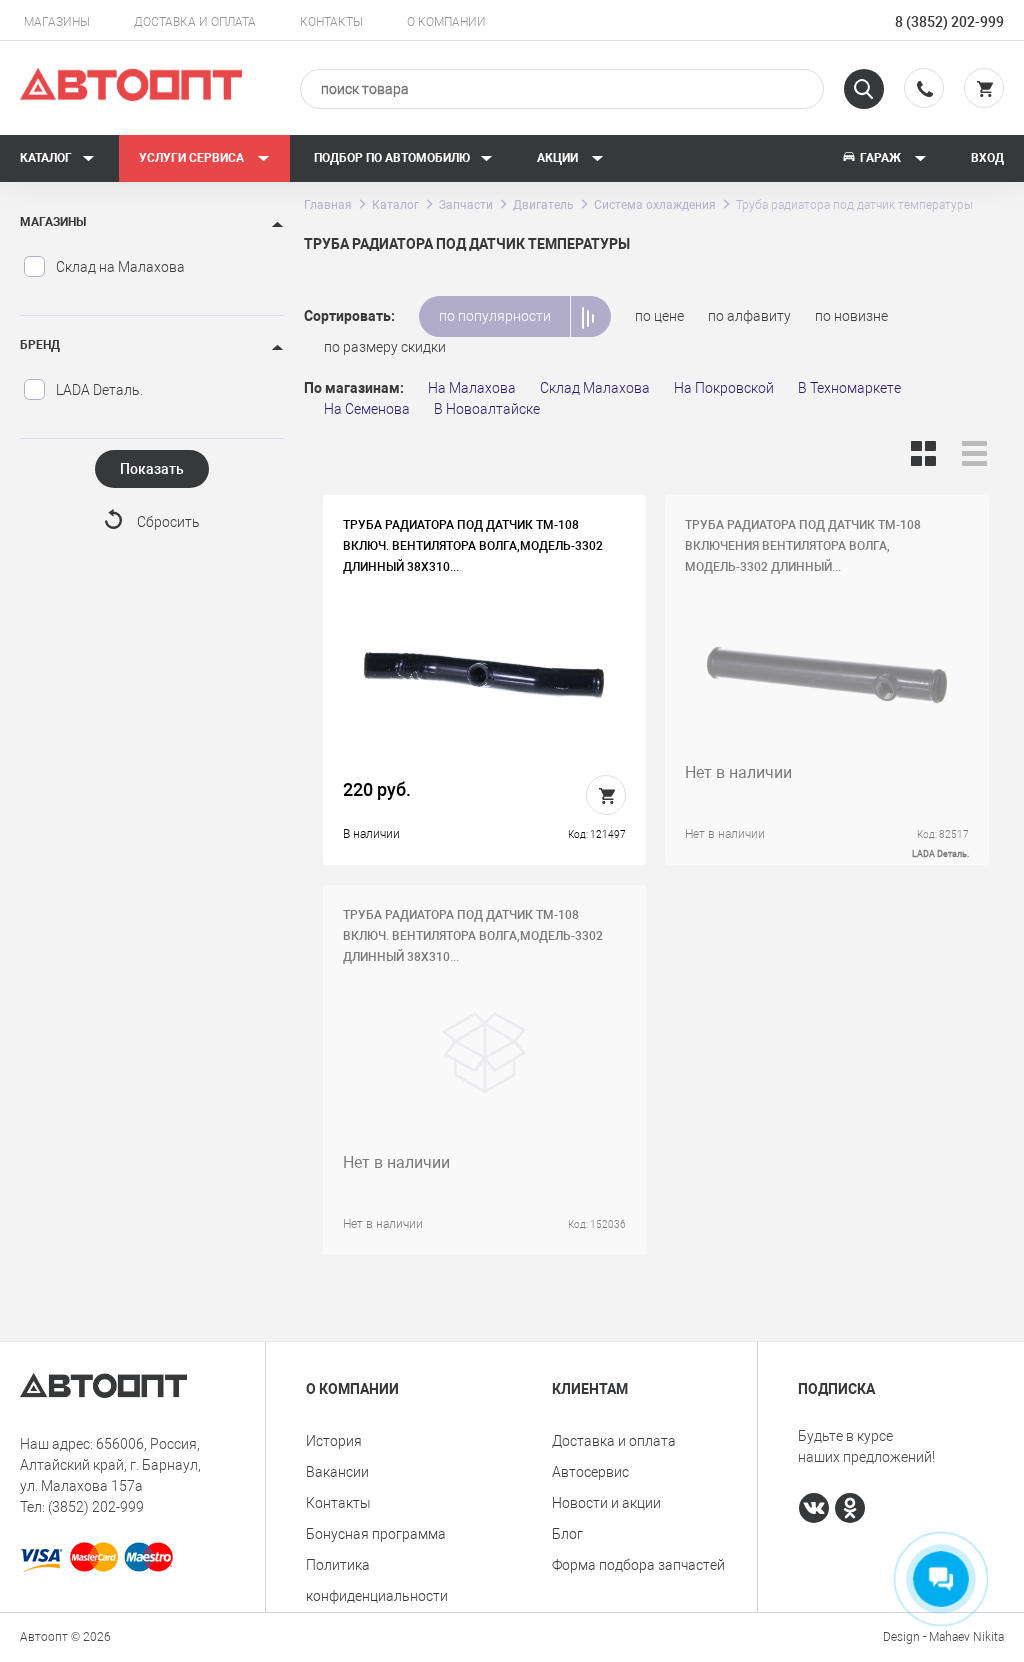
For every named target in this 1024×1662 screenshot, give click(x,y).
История (334, 1441)
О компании (446, 22)
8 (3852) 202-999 (949, 22)
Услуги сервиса (193, 158)
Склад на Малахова (120, 267)
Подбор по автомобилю (392, 158)
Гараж (880, 158)
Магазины (57, 22)
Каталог (46, 158)
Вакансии (337, 1472)
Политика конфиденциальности (377, 1580)
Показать (152, 469)
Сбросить (168, 522)
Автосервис (590, 1472)
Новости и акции (606, 1503)
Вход (987, 158)
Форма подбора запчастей (638, 1565)
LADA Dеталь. (99, 390)
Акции (559, 158)
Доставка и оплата (195, 22)
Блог (567, 1534)
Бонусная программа (376, 1534)
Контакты (331, 22)
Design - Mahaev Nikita (943, 1637)
